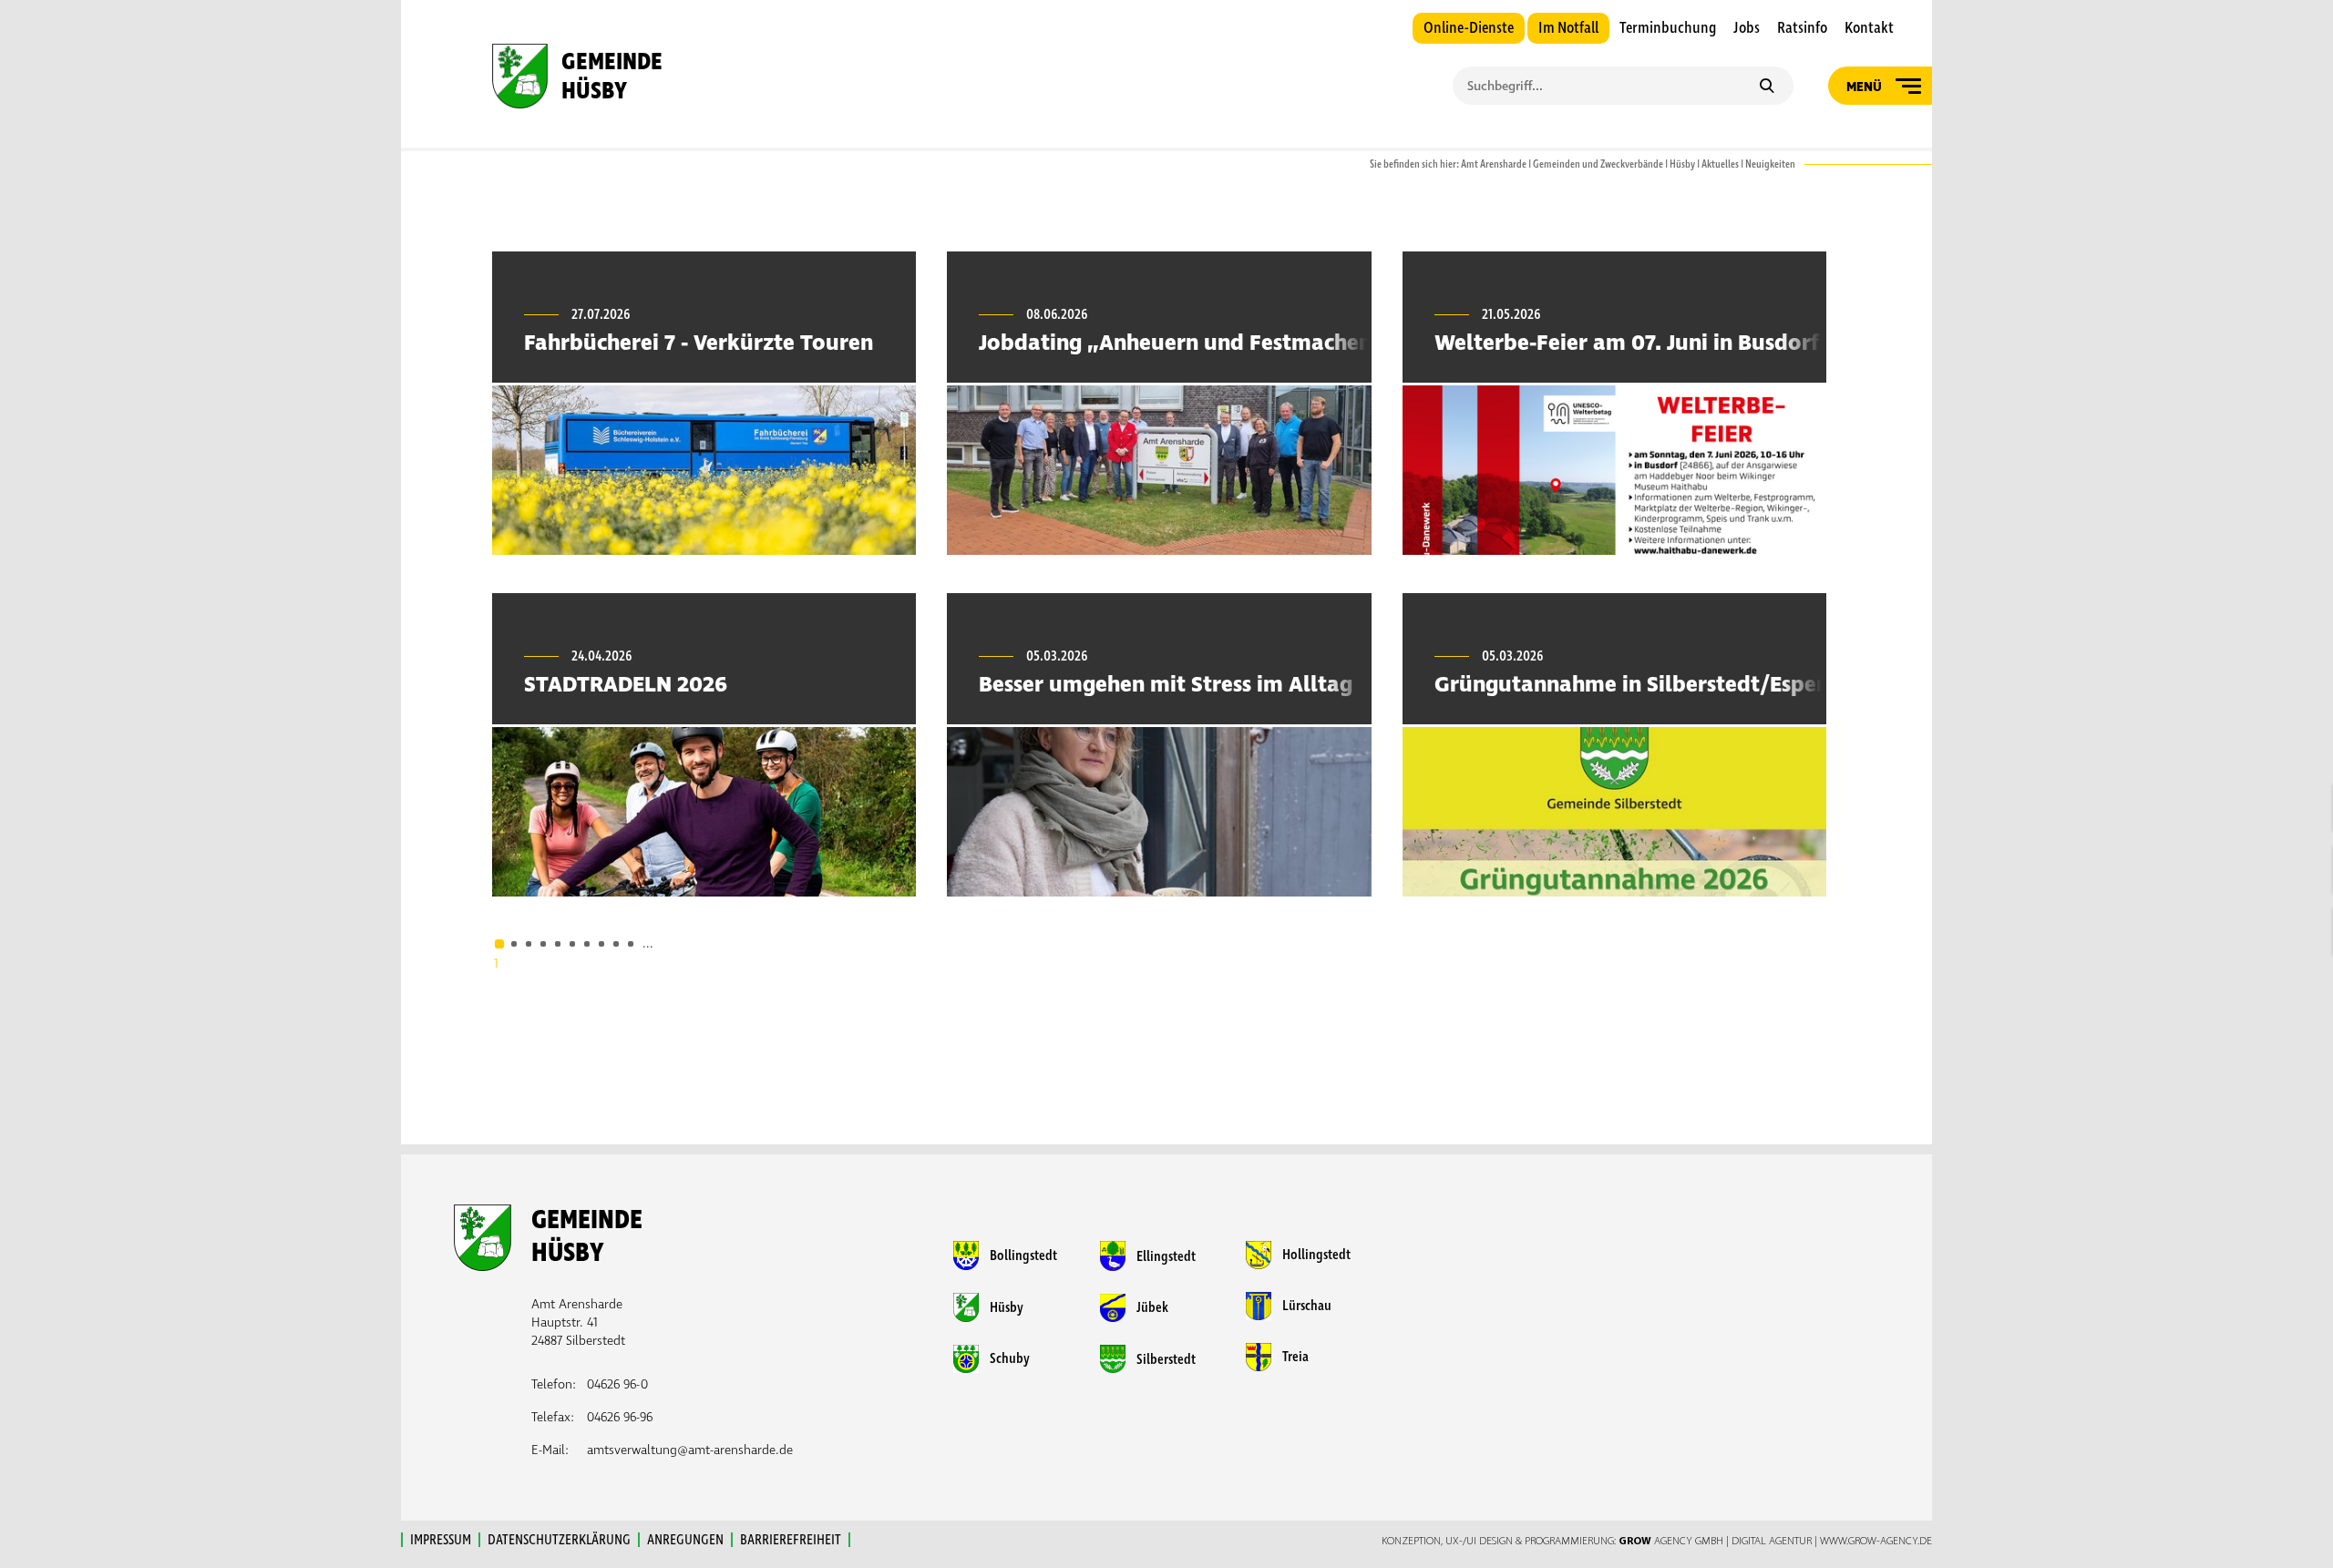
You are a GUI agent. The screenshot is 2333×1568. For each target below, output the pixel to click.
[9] (616, 944)
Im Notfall (1568, 28)
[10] (631, 944)
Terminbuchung (1668, 28)
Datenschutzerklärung (559, 1540)
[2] (514, 944)
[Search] (1767, 87)
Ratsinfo (1802, 28)
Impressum (441, 1540)
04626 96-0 (617, 1384)
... (648, 943)
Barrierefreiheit (791, 1540)
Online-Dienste (1469, 28)
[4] (543, 944)
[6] (572, 944)
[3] (529, 944)
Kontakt (1869, 28)
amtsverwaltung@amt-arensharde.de (690, 1450)
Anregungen (685, 1540)
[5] (558, 944)
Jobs (1747, 28)
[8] (601, 944)
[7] (587, 944)
